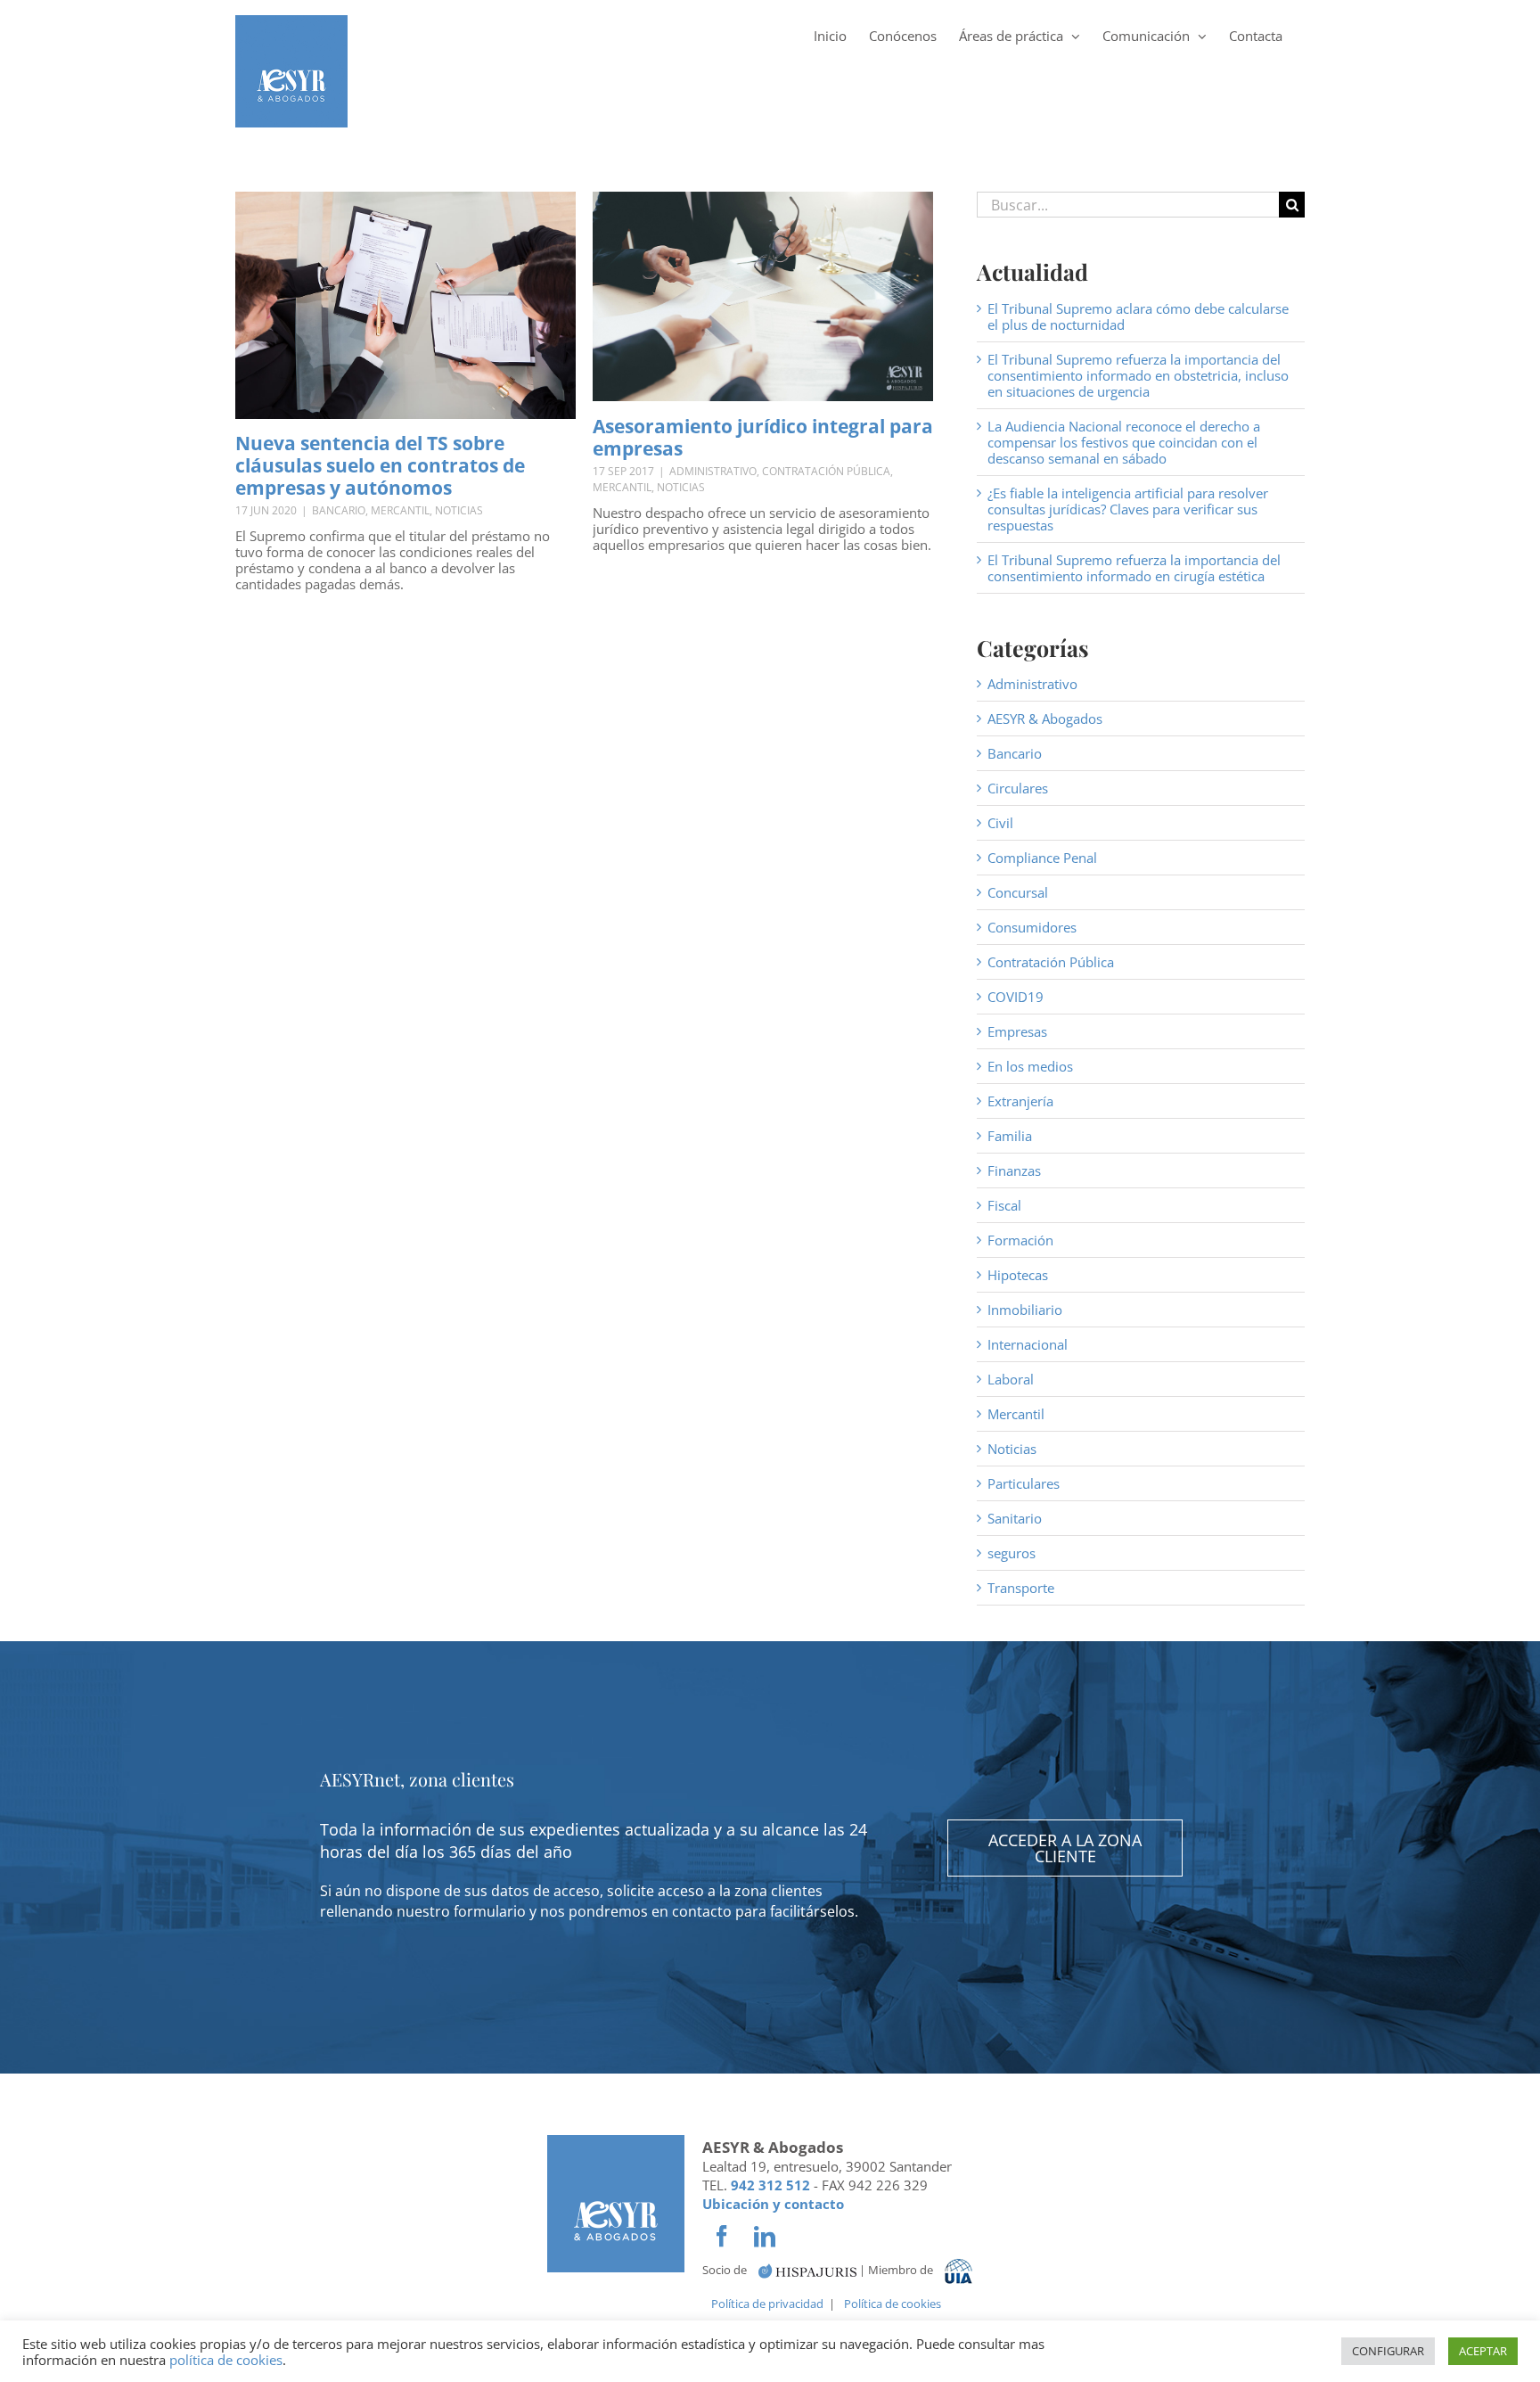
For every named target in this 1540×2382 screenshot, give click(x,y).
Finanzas (1014, 1170)
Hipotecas (1018, 1275)
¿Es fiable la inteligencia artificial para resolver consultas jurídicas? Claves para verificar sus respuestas (1128, 509)
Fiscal (1004, 1205)
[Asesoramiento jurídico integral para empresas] (763, 296)
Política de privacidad (767, 2304)
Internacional (1028, 1344)
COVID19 (1016, 997)
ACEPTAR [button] (1483, 2351)
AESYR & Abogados (1045, 719)
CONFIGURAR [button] (1388, 2351)
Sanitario (1015, 1518)
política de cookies (226, 2360)
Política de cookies (893, 2304)
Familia (1010, 1136)
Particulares (1024, 1483)
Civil (1000, 823)
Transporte (1021, 1588)
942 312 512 (770, 2185)
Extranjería (1020, 1101)
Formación (1020, 1240)
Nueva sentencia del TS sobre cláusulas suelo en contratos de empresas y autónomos (380, 465)
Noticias (459, 510)
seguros (1012, 1553)
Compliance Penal (1042, 858)
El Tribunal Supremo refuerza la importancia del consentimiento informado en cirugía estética (1134, 568)
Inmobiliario (1025, 1310)
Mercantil (400, 510)
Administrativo (713, 471)
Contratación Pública (826, 471)
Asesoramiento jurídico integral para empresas (763, 437)
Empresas (1017, 1031)
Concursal (1018, 892)
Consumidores (1032, 927)
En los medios (1030, 1066)
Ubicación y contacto (773, 2204)
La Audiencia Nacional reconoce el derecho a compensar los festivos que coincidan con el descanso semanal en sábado (1124, 442)
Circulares (1018, 788)
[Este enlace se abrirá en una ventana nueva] (807, 2270)
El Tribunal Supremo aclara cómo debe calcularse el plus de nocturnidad (1138, 316)
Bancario (339, 510)
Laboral (1011, 1379)
